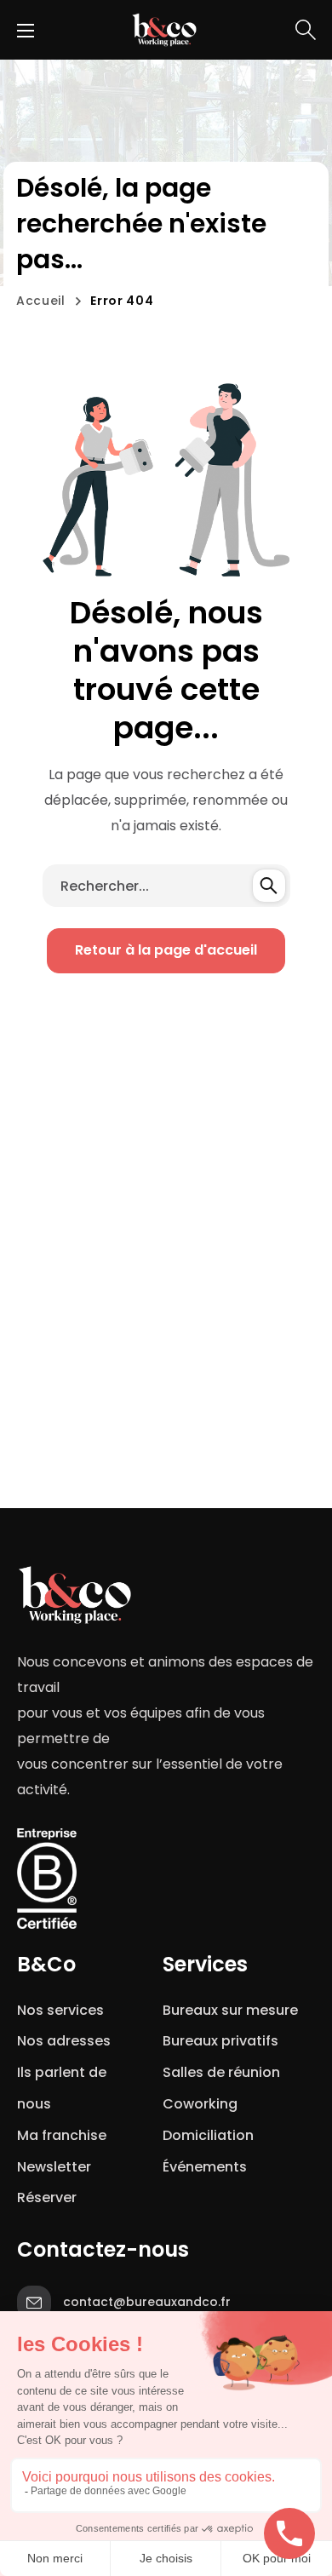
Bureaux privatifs (220, 2041)
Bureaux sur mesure (230, 2010)
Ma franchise (63, 2135)
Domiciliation (208, 2135)
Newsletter (57, 2167)
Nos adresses (64, 2041)
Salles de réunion (221, 2072)
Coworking (200, 2104)
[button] (306, 30)
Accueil (41, 301)
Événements (205, 2167)
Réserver (47, 2197)
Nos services (60, 2010)
